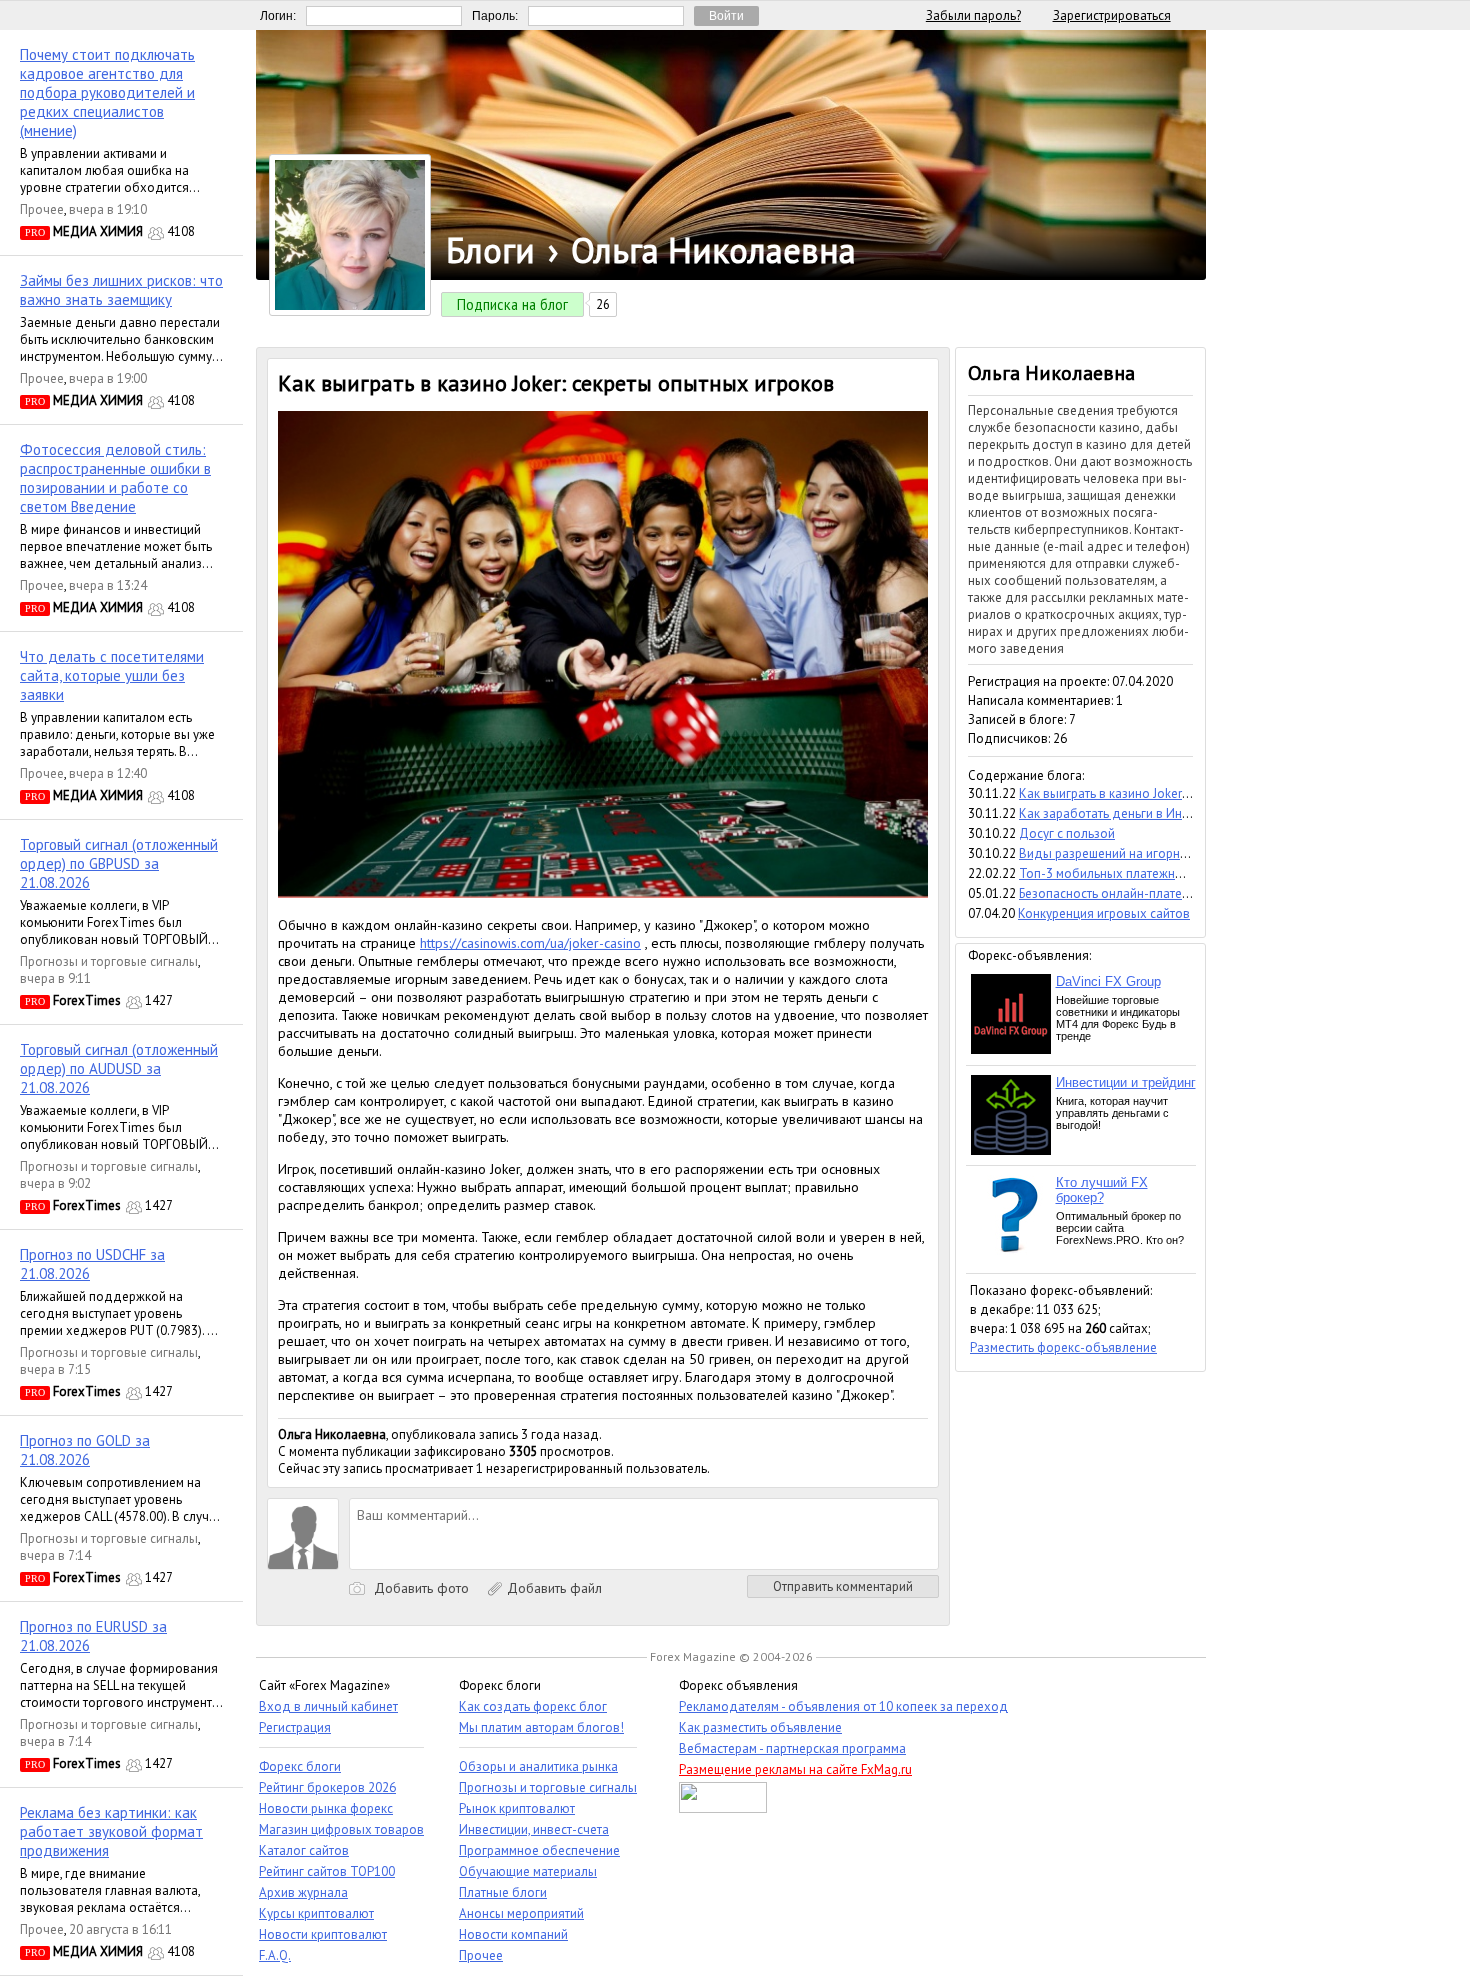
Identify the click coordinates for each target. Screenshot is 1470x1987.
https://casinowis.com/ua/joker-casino (530, 943)
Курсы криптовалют (316, 1913)
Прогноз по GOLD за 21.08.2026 (85, 1450)
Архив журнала (303, 1892)
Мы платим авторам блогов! (541, 1727)
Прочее (42, 209)
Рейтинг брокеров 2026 (327, 1787)
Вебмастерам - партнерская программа (792, 1748)
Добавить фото (419, 1588)
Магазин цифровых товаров (341, 1829)
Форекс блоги (300, 1766)
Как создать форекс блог (533, 1706)
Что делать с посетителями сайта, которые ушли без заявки (112, 675)
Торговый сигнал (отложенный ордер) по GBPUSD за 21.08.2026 (119, 863)
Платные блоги (503, 1892)
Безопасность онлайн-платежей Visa (1125, 893)
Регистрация (295, 1727)
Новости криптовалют (323, 1934)
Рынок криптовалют (517, 1808)
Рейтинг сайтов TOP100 (327, 1871)
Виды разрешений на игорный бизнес (1129, 853)
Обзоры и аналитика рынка (538, 1766)
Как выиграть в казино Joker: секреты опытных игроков (1179, 793)
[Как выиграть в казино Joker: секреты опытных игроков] (603, 893)
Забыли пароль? (973, 15)
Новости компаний (513, 1934)
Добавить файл (552, 1588)
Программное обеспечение (539, 1850)
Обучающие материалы (528, 1871)
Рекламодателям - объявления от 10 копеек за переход (843, 1706)
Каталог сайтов (304, 1850)
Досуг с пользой (1067, 833)
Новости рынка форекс (326, 1808)
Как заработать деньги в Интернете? (1125, 813)
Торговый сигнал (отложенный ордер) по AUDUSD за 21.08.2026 (119, 1068)
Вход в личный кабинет (328, 1706)
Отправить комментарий (843, 1586)
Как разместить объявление (760, 1727)
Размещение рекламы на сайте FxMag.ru (795, 1769)
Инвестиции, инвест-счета (534, 1829)
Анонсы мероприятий (521, 1913)
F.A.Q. (275, 1955)
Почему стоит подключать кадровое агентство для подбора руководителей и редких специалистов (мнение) (107, 92)
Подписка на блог (512, 304)
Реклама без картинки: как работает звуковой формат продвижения (111, 1831)
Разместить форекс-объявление (1063, 1347)
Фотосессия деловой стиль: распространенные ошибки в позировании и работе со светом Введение (115, 478)
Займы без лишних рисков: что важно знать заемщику (121, 290)
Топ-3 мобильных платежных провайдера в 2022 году (1179, 873)
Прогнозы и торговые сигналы (109, 961)
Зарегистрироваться (1112, 15)
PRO (35, 232)
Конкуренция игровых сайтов (1104, 913)
